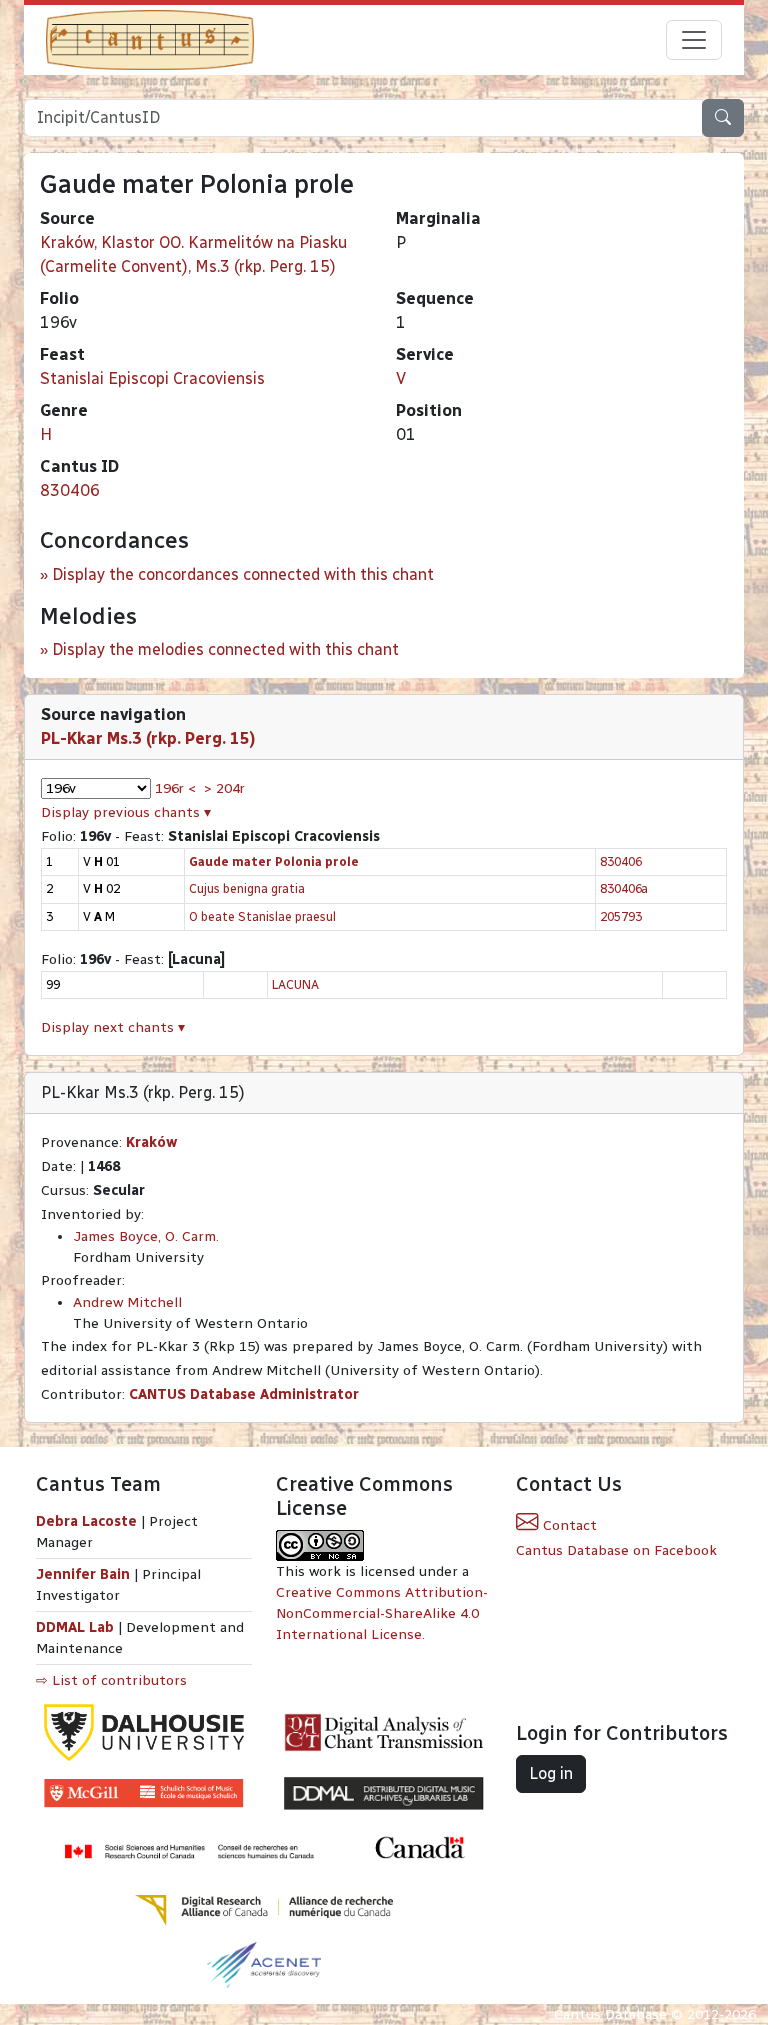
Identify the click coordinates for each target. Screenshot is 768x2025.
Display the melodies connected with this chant (225, 649)
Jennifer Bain (85, 1574)
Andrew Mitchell (127, 1302)
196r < (175, 788)
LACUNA (295, 984)
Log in (551, 1773)
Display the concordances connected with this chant (243, 574)
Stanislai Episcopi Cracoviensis (152, 378)
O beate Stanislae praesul (262, 916)
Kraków (151, 1142)
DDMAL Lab (75, 1627)
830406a (624, 888)
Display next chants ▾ (113, 1027)
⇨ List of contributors (111, 1680)
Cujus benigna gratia (247, 888)
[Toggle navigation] (694, 40)
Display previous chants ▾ (126, 812)
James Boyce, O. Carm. (146, 1236)
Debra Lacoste (86, 1521)
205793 (621, 916)
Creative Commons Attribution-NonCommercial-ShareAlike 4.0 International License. (382, 1613)
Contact (568, 1525)
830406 (70, 490)
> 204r (224, 788)
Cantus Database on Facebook (616, 1550)
